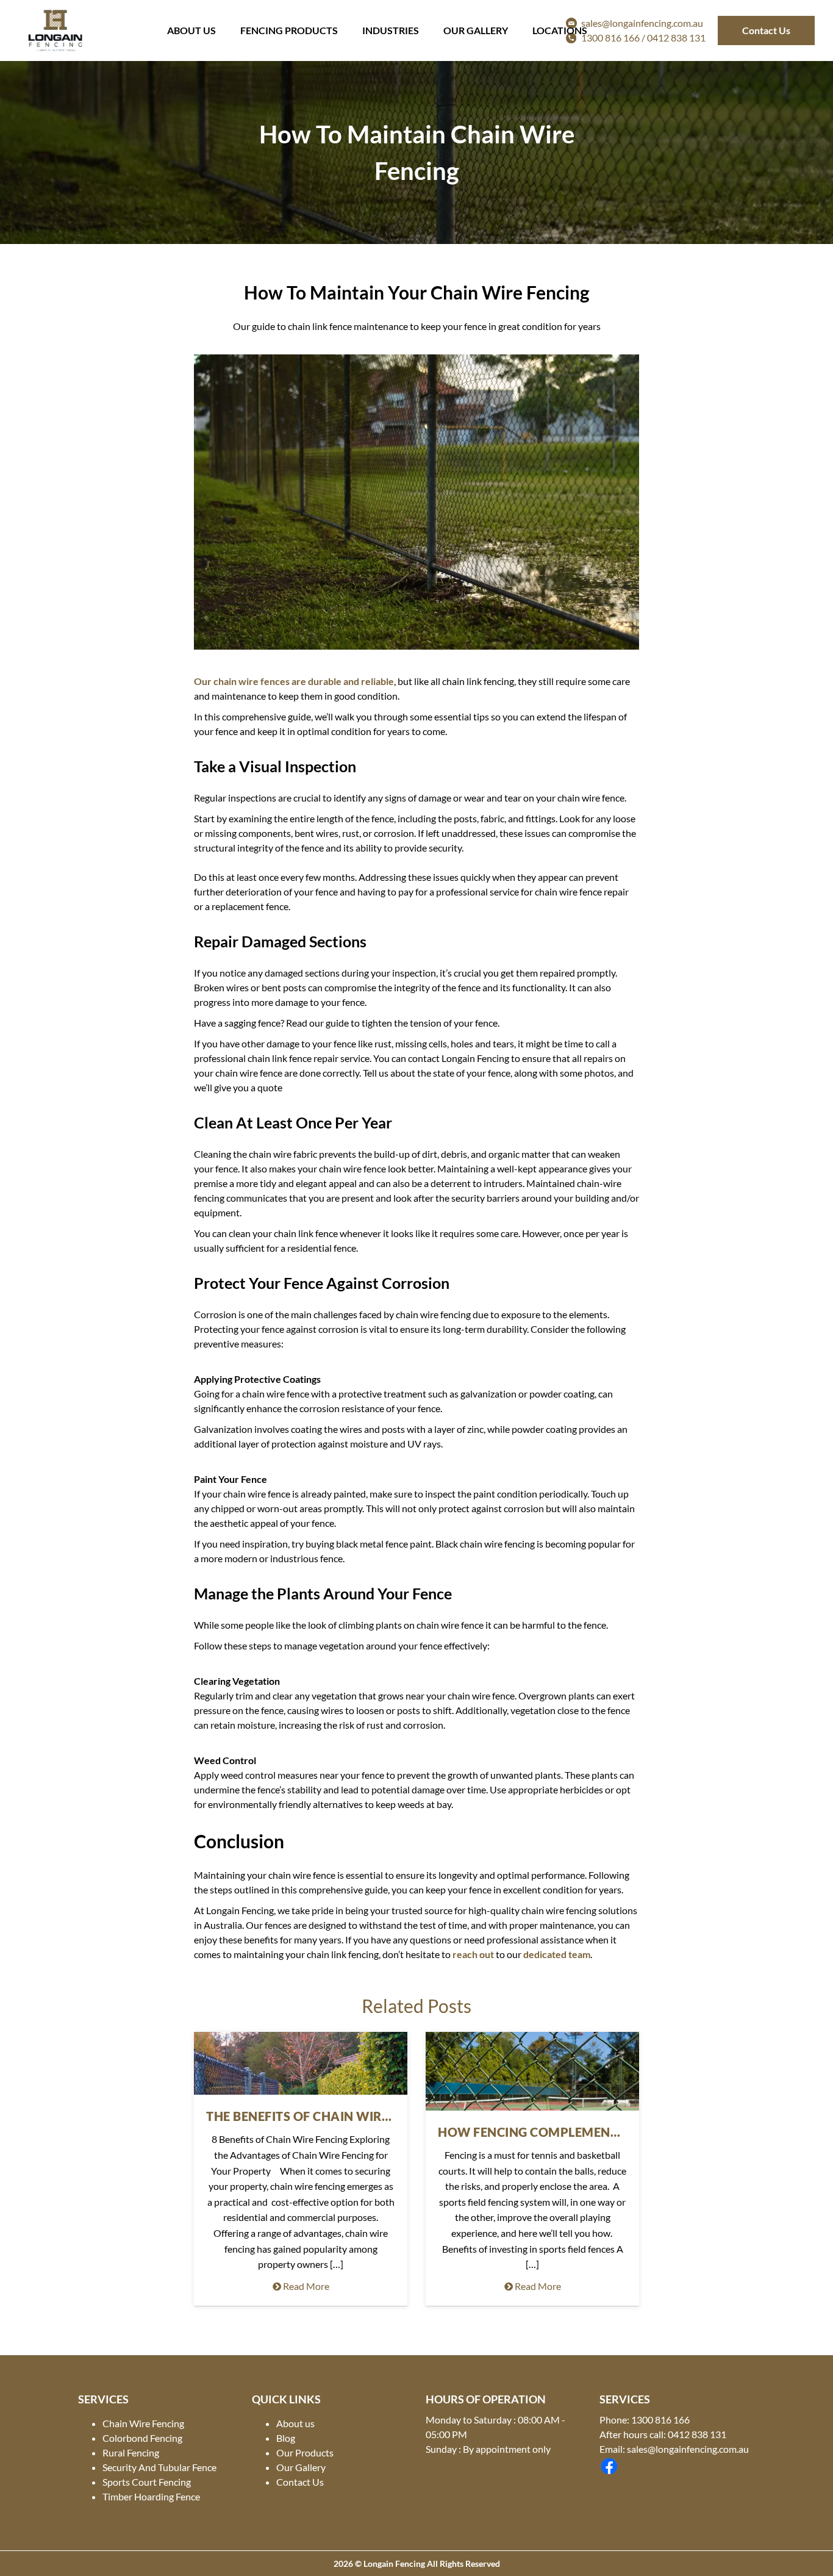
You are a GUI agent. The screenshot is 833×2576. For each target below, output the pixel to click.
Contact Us (766, 30)
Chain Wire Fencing (143, 2423)
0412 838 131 (676, 38)
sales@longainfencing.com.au (688, 2449)
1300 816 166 (660, 2420)
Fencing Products (289, 30)
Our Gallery (476, 30)
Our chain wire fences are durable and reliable (294, 681)
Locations (560, 30)
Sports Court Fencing (147, 2482)
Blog (286, 2438)
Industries (391, 30)
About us (295, 2423)
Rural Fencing (131, 2452)
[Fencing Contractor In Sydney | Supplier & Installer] (55, 30)
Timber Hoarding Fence (151, 2496)
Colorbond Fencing (142, 2438)
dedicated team (557, 1954)
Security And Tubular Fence (159, 2467)
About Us (191, 30)
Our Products (305, 2452)
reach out (473, 1954)
